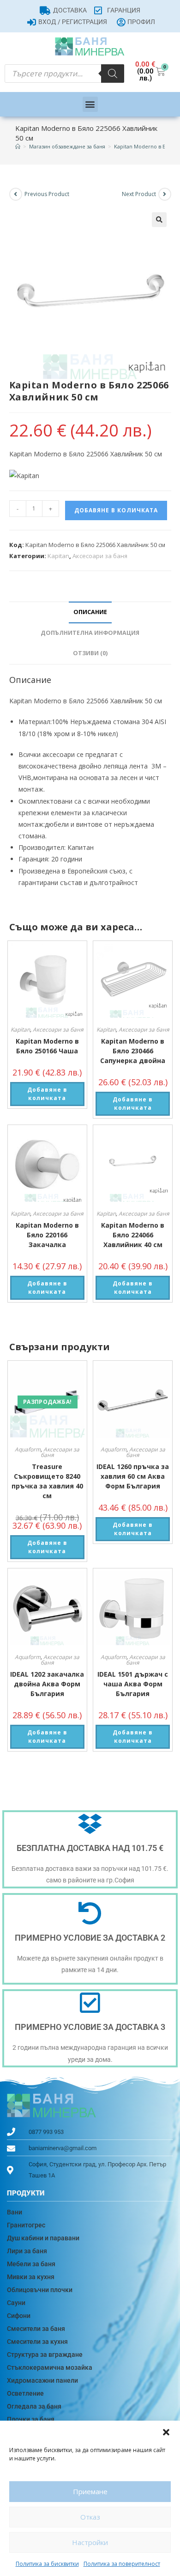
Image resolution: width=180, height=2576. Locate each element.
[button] (166, 2432)
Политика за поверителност (122, 2564)
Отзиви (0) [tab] (90, 653)
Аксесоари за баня (100, 556)
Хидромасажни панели (42, 2380)
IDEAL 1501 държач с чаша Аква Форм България (133, 1684)
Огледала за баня (34, 2406)
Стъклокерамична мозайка (50, 2367)
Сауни (16, 2303)
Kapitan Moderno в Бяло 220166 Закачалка (47, 1235)
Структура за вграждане (45, 2355)
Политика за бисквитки (47, 2564)
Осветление (25, 2393)
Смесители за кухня (37, 2342)
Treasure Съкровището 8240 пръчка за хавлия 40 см (47, 1481)
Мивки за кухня (31, 2277)
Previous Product (47, 194)
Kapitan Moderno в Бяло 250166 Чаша (47, 1046)
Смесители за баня (36, 2329)
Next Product (139, 194)
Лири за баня (27, 2251)
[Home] (18, 146)
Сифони (19, 2316)
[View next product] (165, 194)
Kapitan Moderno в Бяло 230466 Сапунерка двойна (133, 1051)
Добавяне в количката (116, 510)
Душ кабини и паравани (43, 2238)
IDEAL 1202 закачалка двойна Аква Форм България (47, 1684)
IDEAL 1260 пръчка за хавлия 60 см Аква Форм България (133, 1476)
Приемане (90, 2491)
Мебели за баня (31, 2264)
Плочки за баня (31, 2419)
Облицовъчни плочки (40, 2290)
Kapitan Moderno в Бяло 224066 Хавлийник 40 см (133, 1235)
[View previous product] (16, 194)
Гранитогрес (26, 2225)
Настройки (90, 2542)
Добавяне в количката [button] (47, 1094)
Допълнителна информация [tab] (90, 633)
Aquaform (28, 1449)
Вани (15, 2212)
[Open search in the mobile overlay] (64, 74)
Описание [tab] (90, 612)
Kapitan (58, 556)
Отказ (90, 2517)
